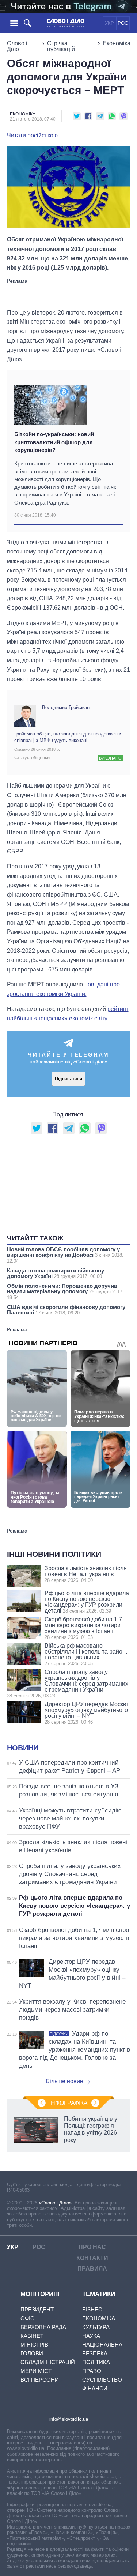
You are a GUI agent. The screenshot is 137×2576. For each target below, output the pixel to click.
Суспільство (102, 2380)
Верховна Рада (43, 2327)
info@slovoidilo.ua (69, 2419)
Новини (23, 1748)
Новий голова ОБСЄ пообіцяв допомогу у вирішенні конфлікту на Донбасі (65, 1255)
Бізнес (92, 2309)
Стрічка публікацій (61, 46)
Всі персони (40, 2380)
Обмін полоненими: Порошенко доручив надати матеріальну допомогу (65, 1291)
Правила (92, 2269)
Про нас (92, 2247)
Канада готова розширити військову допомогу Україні (56, 1273)
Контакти (92, 2258)
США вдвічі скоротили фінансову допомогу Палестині (66, 1310)
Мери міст (36, 2371)
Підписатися (68, 1079)
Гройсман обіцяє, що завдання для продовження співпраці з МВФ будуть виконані (68, 737)
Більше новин (64, 2081)
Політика (96, 2362)
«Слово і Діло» (55, 2203)
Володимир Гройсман (66, 707)
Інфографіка (68, 2103)
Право (92, 2371)
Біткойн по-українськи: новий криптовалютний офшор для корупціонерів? (54, 442)
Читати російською (32, 136)
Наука (91, 2336)
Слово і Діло (17, 46)
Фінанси (95, 2388)
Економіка (117, 43)
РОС (123, 23)
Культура (96, 2327)
